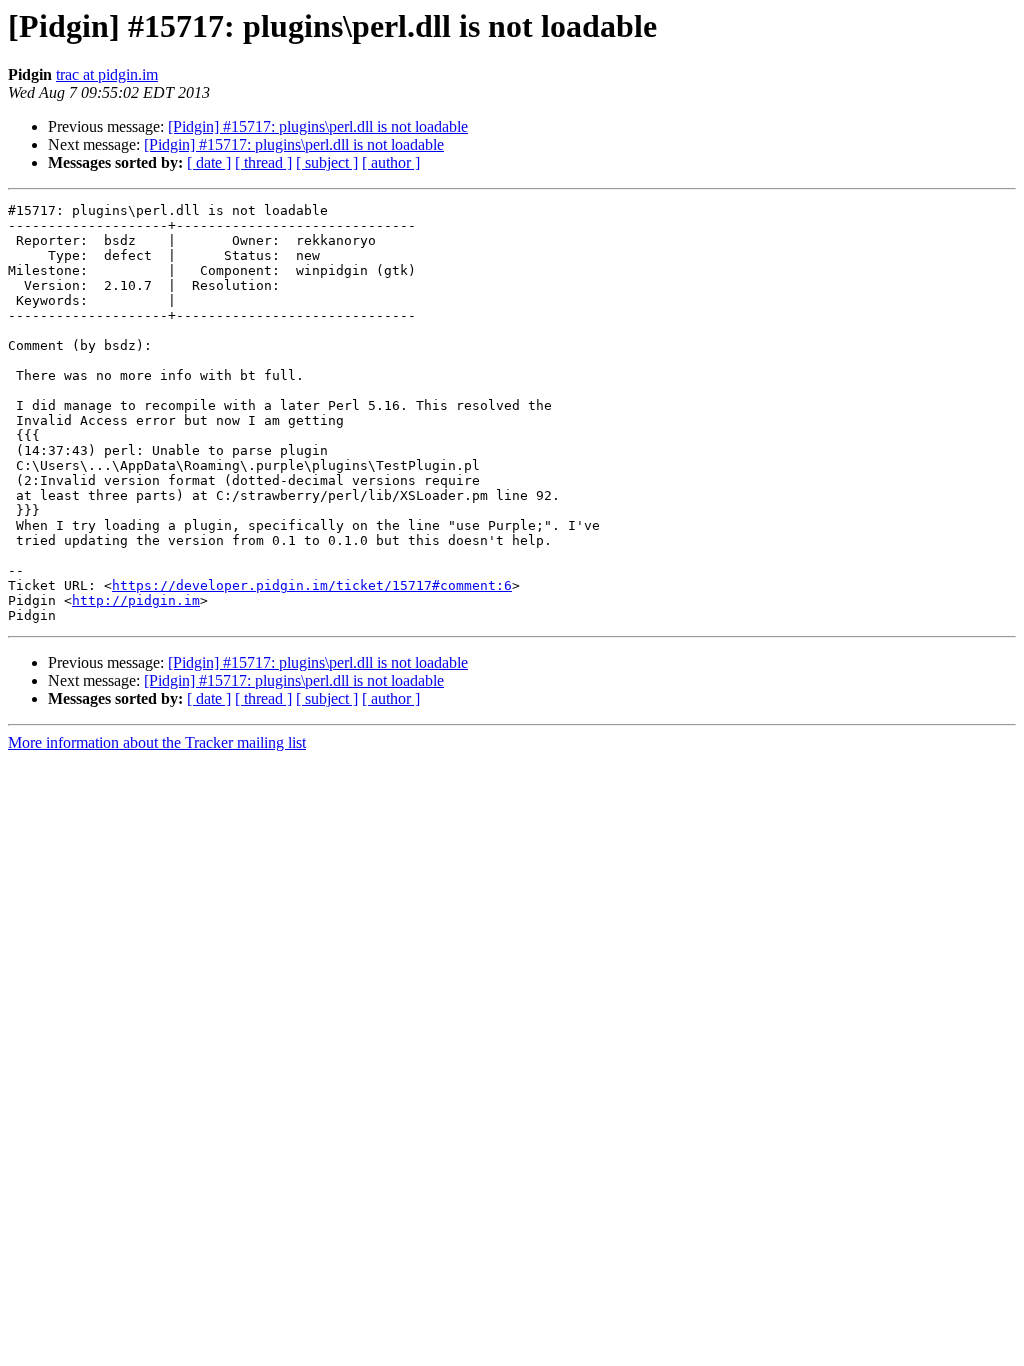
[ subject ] (327, 162)
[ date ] (209, 162)
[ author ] (391, 162)
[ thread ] (263, 162)
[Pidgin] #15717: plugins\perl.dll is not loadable (318, 126)
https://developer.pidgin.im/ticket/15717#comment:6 (312, 585)
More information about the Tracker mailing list (157, 742)
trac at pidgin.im (107, 74)
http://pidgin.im (136, 600)
